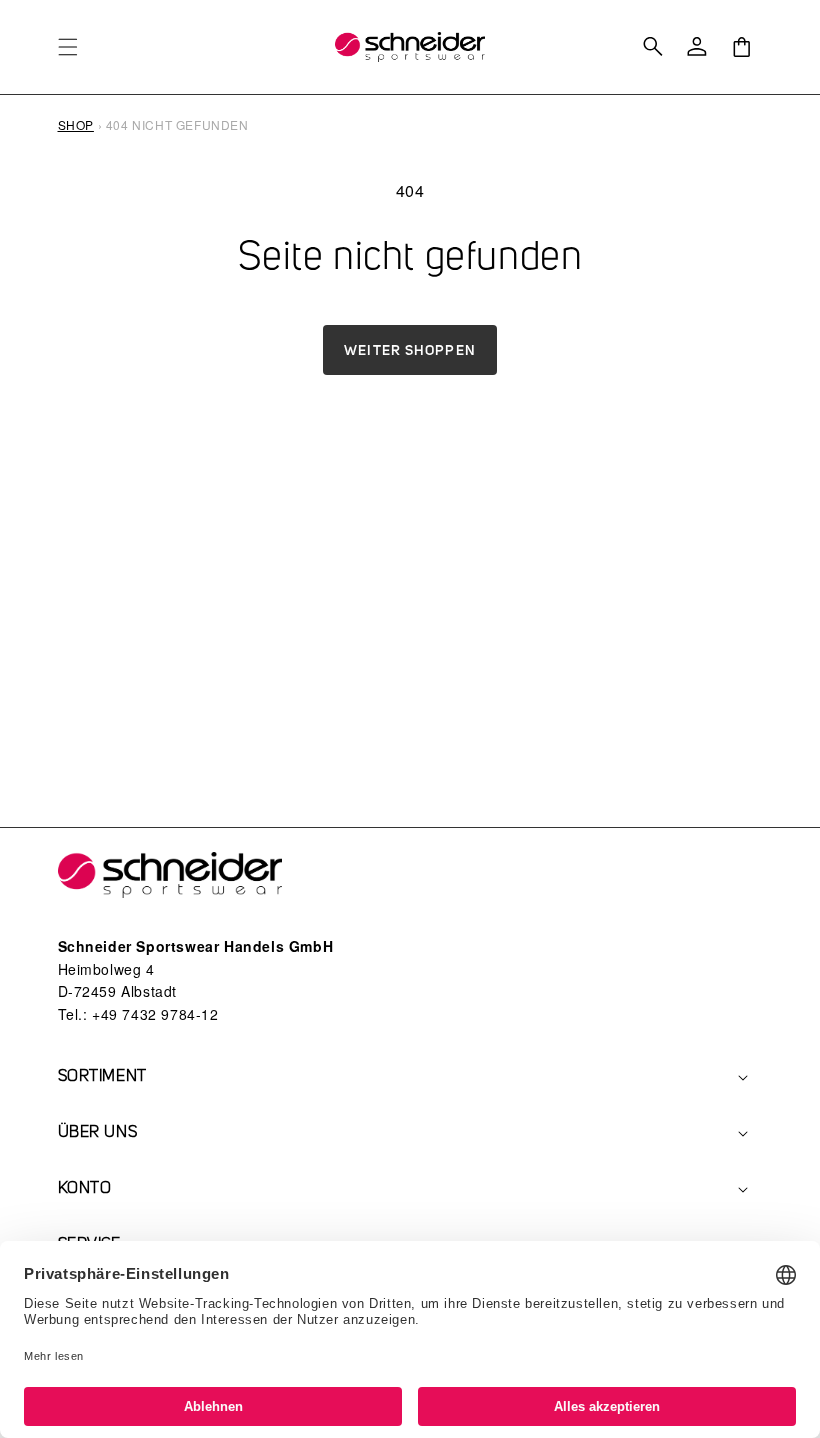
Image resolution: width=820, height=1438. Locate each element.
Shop (76, 124)
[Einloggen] (697, 47)
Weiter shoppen (410, 350)
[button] (68, 47)
